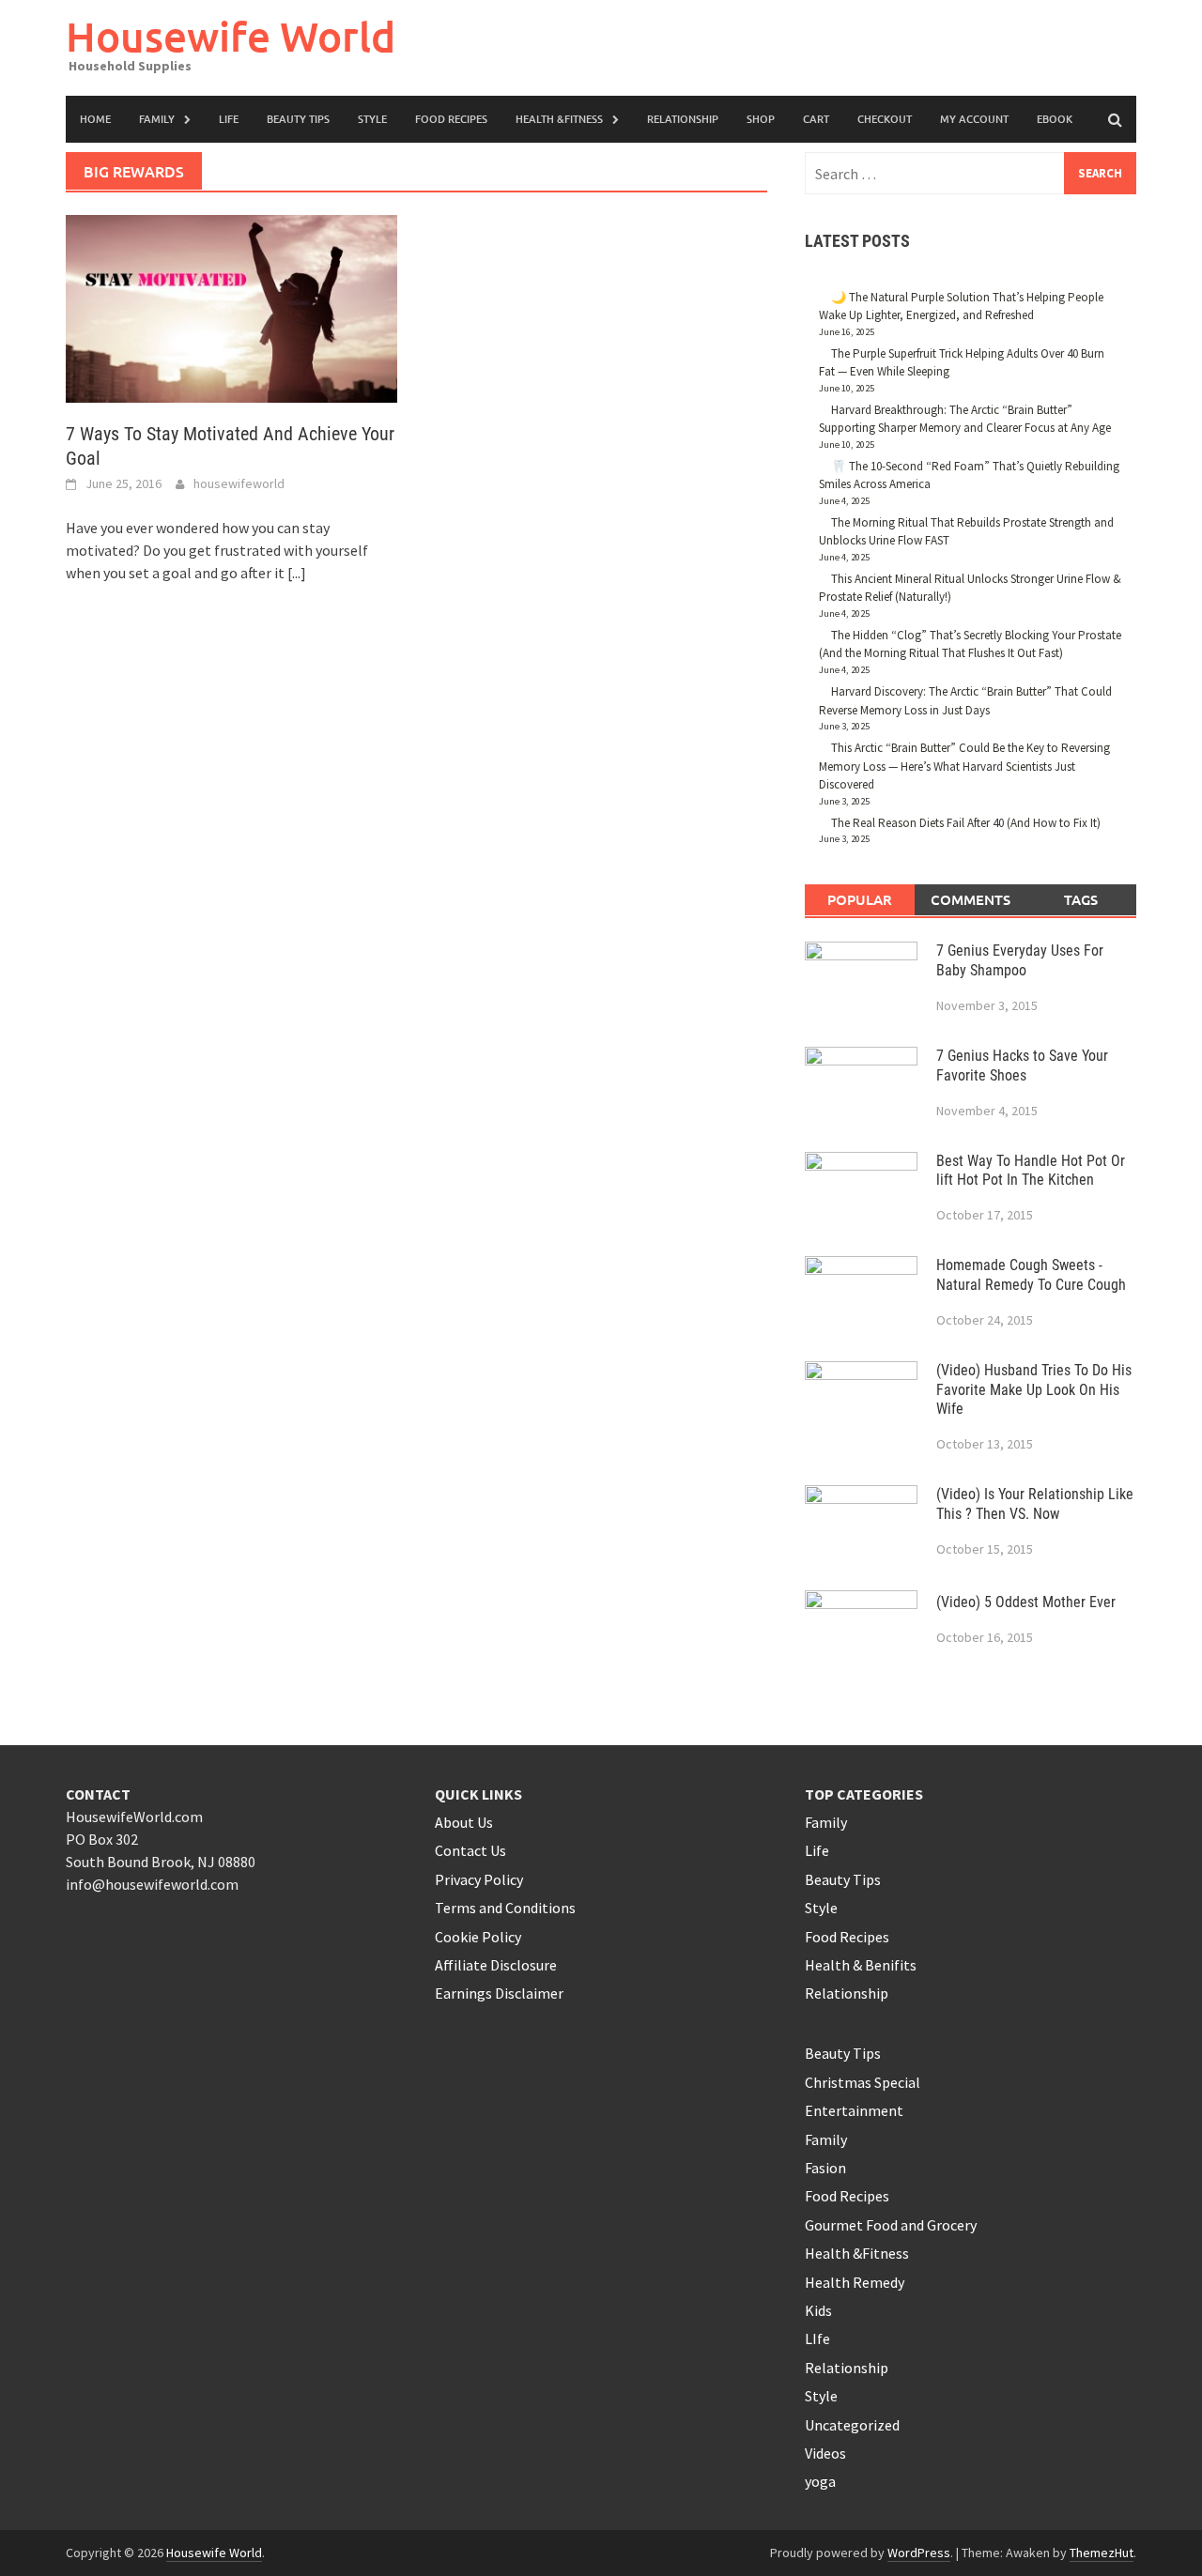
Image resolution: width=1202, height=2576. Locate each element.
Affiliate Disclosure (496, 1965)
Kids (818, 2310)
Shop (761, 119)
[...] (297, 573)
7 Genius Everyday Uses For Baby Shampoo (1020, 960)
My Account (974, 119)
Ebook (1055, 119)
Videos (825, 2453)
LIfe (229, 119)
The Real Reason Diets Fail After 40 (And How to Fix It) (966, 823)
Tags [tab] (1081, 899)
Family (157, 119)
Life (817, 1850)
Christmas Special (863, 2082)
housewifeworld (239, 483)
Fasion (825, 2168)
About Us (464, 1822)
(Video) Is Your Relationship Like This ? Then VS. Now (1035, 1504)
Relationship (683, 119)
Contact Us (470, 1850)
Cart (816, 119)
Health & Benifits (861, 1965)
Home (95, 119)
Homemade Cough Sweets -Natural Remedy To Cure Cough (1031, 1275)
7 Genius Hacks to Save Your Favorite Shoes (1022, 1066)
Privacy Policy (479, 1879)
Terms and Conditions (505, 1908)
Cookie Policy (478, 1937)
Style (372, 119)
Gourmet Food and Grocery (891, 2225)
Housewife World (231, 36)
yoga (820, 2481)
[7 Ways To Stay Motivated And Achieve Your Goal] (231, 307)
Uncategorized (852, 2425)
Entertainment (854, 2110)
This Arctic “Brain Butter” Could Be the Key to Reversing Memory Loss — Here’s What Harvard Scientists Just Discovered (964, 766)
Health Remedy (855, 2282)
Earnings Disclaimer (499, 1993)
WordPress (919, 2553)
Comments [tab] (971, 899)
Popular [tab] (860, 899)
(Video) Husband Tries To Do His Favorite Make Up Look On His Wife (1034, 1390)
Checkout (885, 119)
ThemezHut (1102, 2553)
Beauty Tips (298, 119)
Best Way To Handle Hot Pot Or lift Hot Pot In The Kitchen (1031, 1171)
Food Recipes (451, 119)
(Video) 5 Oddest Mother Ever (1026, 1602)
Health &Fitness (559, 119)
